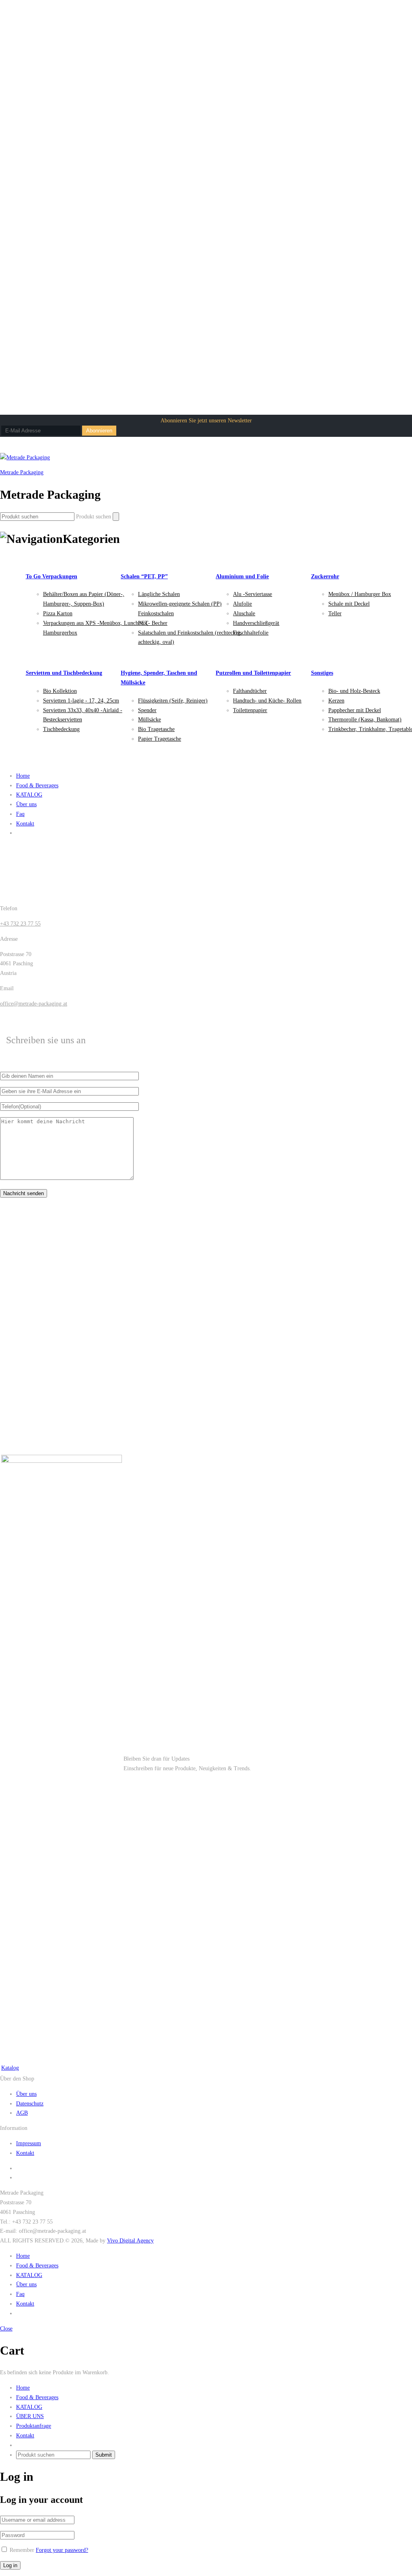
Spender (147, 710)
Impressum (29, 2143)
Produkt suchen (94, 517)
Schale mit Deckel (349, 604)
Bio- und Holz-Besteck (354, 691)
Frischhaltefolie (251, 633)
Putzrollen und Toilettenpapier (253, 673)
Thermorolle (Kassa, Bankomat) (365, 720)
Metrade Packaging (22, 472)
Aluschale (244, 613)
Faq (20, 814)
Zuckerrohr (325, 576)
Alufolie (242, 604)
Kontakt (25, 824)
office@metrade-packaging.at (34, 1004)
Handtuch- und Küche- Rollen (267, 701)
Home (23, 776)
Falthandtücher (250, 691)
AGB (22, 2113)
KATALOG (29, 795)
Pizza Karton (58, 613)
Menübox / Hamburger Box (360, 594)
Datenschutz (30, 2104)
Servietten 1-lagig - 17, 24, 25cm (81, 701)
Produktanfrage (34, 2426)
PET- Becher (153, 623)
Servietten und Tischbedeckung (64, 673)
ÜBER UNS (30, 2416)
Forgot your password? (62, 2550)
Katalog (10, 2068)
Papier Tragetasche (160, 739)
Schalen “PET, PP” (144, 576)
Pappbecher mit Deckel (355, 710)
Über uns (26, 804)
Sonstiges (322, 673)
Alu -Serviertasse (252, 594)
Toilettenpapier (250, 710)
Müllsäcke (149, 720)
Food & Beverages (37, 785)
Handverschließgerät (256, 623)
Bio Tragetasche (156, 729)
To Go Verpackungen (51, 576)
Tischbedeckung (61, 729)
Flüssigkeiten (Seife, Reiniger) (173, 701)
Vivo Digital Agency (130, 2241)
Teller (335, 613)
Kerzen (336, 701)
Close (6, 2329)
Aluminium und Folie (242, 576)
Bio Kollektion (60, 691)
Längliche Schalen (159, 594)
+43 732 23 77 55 (20, 924)
